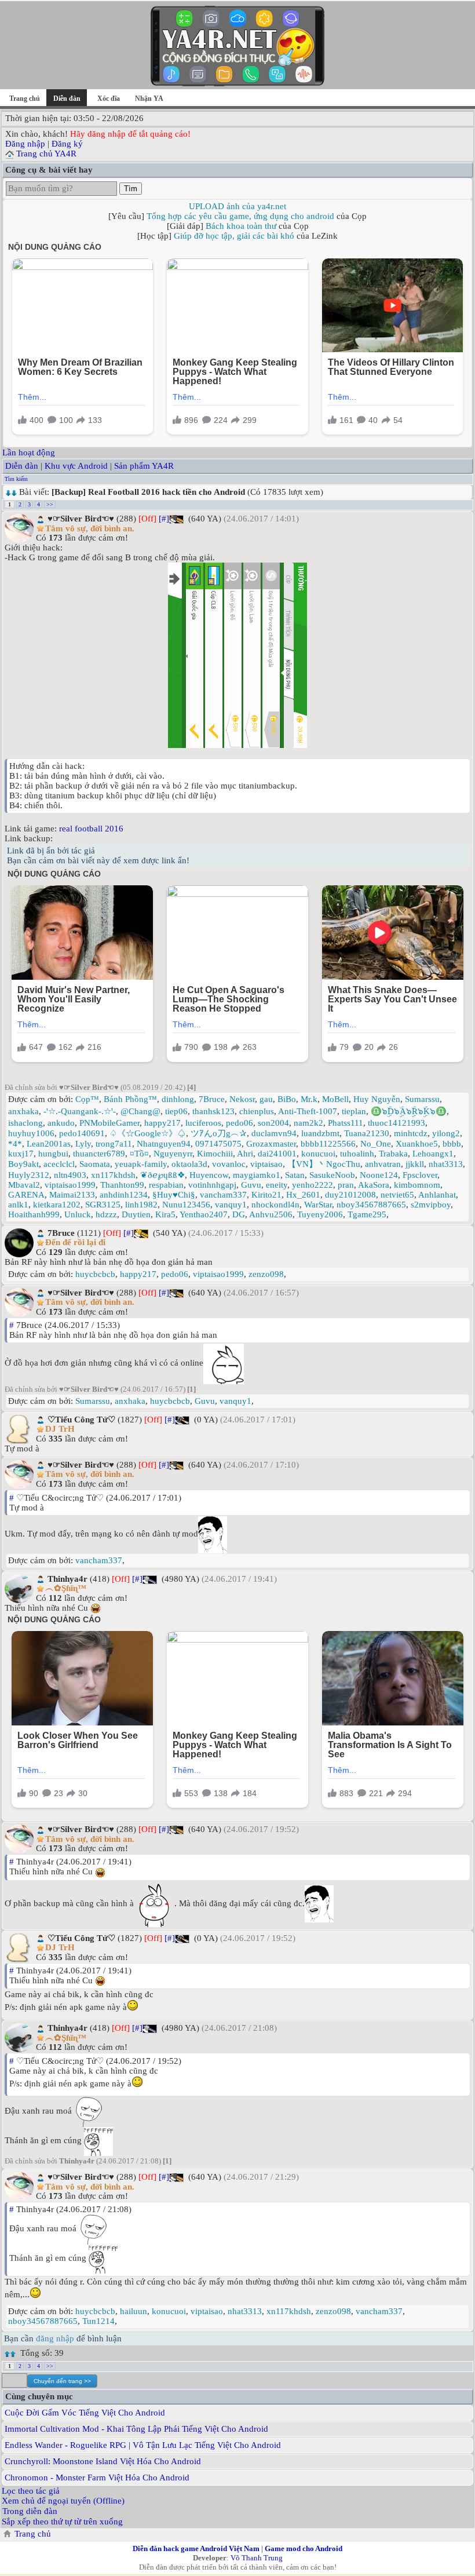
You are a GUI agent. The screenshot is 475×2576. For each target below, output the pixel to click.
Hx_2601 (303, 1195)
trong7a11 (114, 1144)
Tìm (131, 189)
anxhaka (23, 1111)
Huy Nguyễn (377, 1099)
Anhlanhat (437, 1195)
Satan (295, 1175)
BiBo (287, 1099)
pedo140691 (82, 1133)
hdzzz (106, 1214)
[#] (164, 519)
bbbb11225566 (328, 1144)
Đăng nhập (25, 144)
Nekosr (242, 1099)
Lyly (83, 1144)
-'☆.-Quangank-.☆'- (80, 1111)
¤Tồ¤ (139, 1154)
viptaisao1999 (70, 1185)
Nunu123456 (186, 1205)
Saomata (95, 1164)
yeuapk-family (141, 1164)
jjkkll (415, 1164)
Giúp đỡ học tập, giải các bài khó (234, 236)
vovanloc (229, 1164)
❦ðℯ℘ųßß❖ (162, 1175)
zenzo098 (266, 1274)
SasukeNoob (332, 1175)
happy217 (162, 1123)
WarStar (318, 1205)
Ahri (245, 1154)
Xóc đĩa (109, 98)
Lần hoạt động (29, 453)
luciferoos (203, 1123)
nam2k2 (308, 1123)
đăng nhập (55, 2338)
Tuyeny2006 (320, 1214)
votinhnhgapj (212, 1185)
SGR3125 (103, 1205)
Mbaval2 (24, 1185)
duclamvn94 (274, 1133)
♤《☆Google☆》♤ (148, 1133)
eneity (277, 1185)
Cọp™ (87, 1099)
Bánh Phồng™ (130, 1099)
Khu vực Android (76, 466)
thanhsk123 (213, 1111)
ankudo (61, 1123)
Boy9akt (23, 1164)
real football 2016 (91, 829)
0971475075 (218, 1144)
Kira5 (165, 1214)
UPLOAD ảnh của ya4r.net (237, 206)
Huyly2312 (29, 1175)
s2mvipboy (431, 1205)
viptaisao (266, 1164)
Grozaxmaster (271, 1144)
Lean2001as (49, 1144)
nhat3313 (446, 1164)
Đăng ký (67, 144)
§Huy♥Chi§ (174, 1195)
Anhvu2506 (271, 1214)
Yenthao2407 (204, 1214)
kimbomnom (417, 1185)
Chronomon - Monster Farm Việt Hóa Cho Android (97, 2478)
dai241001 (277, 1154)
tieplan (354, 1111)
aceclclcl (59, 1164)
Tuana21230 (367, 1133)
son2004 (273, 1123)
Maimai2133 (72, 1195)
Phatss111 (346, 1123)
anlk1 (18, 1205)
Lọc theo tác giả (31, 2491)
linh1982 (141, 1205)
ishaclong (25, 1123)
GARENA (26, 1195)
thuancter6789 (99, 1154)
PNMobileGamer (109, 1123)
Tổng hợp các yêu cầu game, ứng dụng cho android (240, 216)
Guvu (251, 1185)
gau (266, 1099)
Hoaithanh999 (34, 1214)
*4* (15, 1144)
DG (239, 1214)
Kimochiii (215, 1154)
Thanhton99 (122, 1185)
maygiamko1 (257, 1175)
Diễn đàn (22, 466)
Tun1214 (98, 2321)
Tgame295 (367, 1214)
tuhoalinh (357, 1154)
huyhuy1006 (31, 1133)
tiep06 (176, 1111)
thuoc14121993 (397, 1123)
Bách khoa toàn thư (241, 226)
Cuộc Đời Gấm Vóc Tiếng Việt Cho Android (85, 2413)
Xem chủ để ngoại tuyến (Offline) (63, 2501)
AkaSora (374, 1185)
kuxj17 (21, 1154)
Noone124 (379, 1175)
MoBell (335, 1099)
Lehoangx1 (433, 1154)
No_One (376, 1144)
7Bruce (212, 1099)
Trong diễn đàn (30, 2511)
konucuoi (318, 1154)
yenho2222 (313, 1185)
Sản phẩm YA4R (144, 466)
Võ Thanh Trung (257, 2558)
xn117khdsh (113, 1175)
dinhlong (178, 1099)
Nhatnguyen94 (164, 1144)
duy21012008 (350, 1195)
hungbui (53, 1154)
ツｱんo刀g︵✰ (219, 1133)
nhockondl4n (275, 1205)
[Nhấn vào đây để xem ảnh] (237, 655)
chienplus (257, 1111)
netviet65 (397, 1195)
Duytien (136, 1214)
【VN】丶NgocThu (324, 1164)
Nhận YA (149, 98)
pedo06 (240, 1123)
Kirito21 (266, 1195)
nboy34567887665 (371, 1205)
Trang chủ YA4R (46, 154)
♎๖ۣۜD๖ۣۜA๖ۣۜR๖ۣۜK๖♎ (409, 1111)
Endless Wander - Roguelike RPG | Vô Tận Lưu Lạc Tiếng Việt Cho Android (143, 2445)
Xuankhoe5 (417, 1144)
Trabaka (393, 1154)
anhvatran (383, 1164)
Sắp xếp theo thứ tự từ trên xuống (62, 2522)
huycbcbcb (95, 1274)
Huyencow (209, 1175)
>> (50, 504)
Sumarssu (422, 1099)
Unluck (78, 1214)
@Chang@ (140, 1111)
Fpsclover (420, 1175)
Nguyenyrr (173, 1154)
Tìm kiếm (16, 479)
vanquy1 (231, 1205)
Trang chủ (25, 98)
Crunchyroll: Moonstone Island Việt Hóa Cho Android (103, 2461)
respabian (166, 1185)
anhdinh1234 (124, 1195)
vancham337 (223, 1195)
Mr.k (309, 1099)
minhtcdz (411, 1133)
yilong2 (446, 1133)
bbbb (452, 1144)
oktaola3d (189, 1164)
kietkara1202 (57, 1205)
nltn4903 (70, 1175)
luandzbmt (320, 1133)
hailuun (134, 2311)
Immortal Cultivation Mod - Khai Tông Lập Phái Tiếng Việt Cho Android (136, 2429)
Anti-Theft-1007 (308, 1111)
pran (346, 1185)
